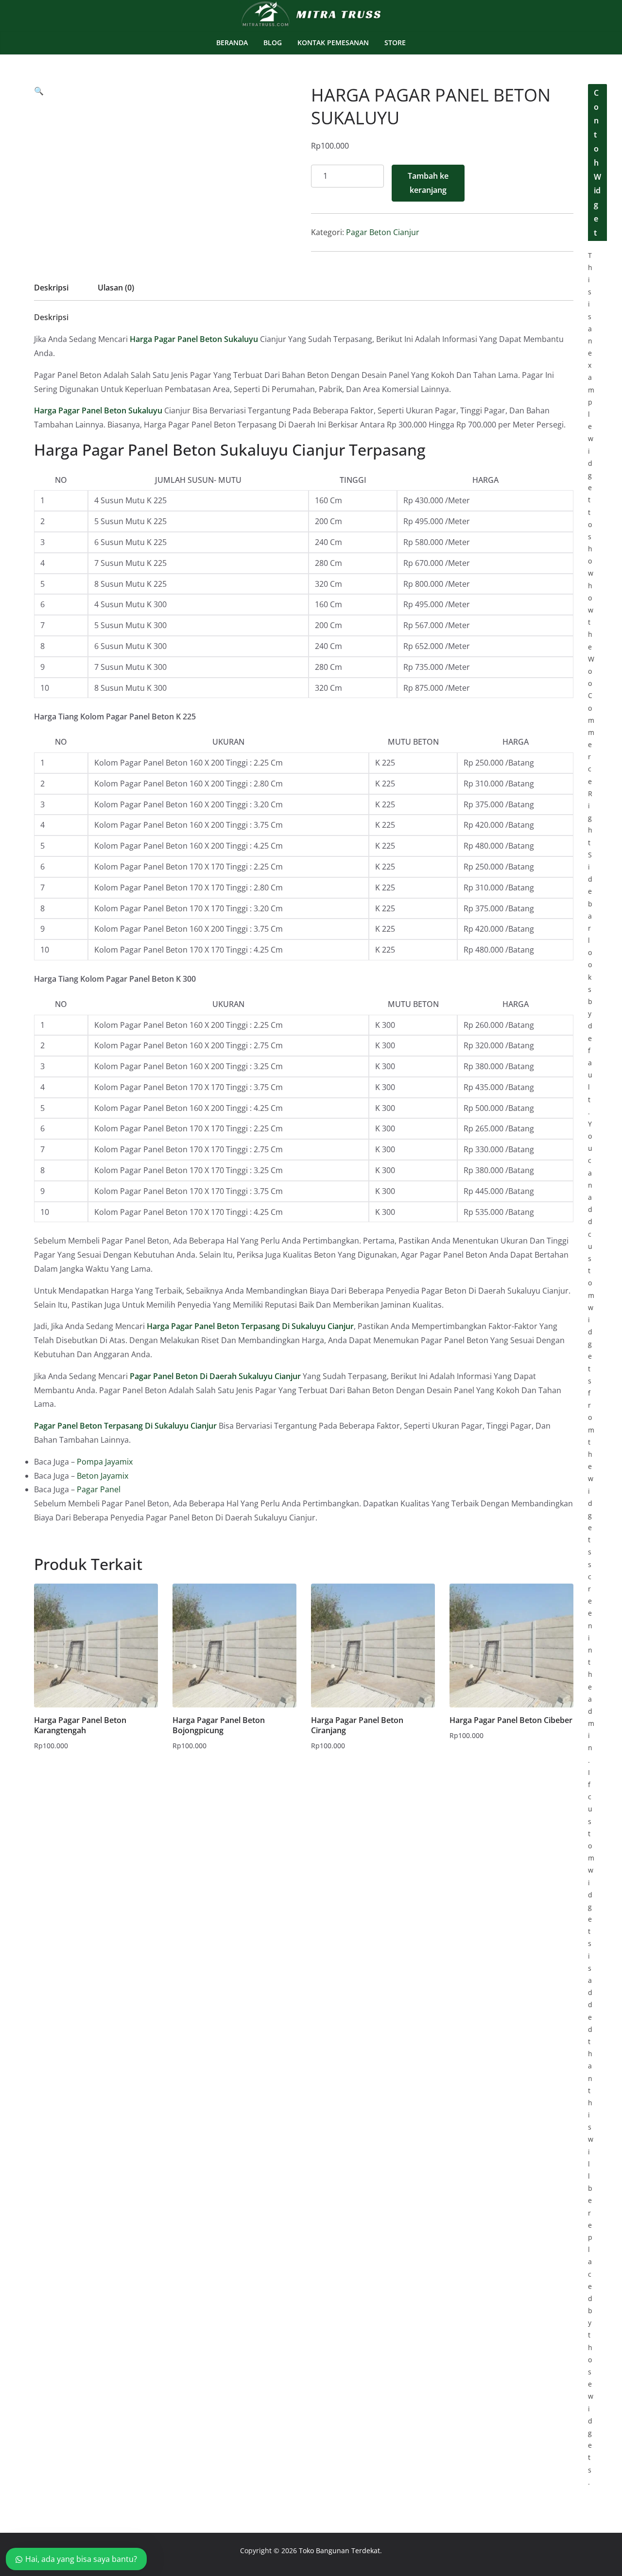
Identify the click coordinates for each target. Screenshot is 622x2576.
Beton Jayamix (103, 1476)
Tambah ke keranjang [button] (96, 1769)
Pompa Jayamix (105, 1462)
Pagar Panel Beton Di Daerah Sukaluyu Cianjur (215, 1376)
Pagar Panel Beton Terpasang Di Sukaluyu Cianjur (125, 1426)
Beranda (232, 43)
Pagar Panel (99, 1489)
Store (395, 43)
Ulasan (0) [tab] (116, 288)
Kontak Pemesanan (333, 43)
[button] (165, 91)
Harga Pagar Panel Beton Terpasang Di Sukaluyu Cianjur (250, 1326)
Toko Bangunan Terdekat (339, 2550)
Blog (273, 43)
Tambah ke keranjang (428, 183)
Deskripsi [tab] (51, 288)
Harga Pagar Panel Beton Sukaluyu (98, 410)
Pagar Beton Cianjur (383, 232)
